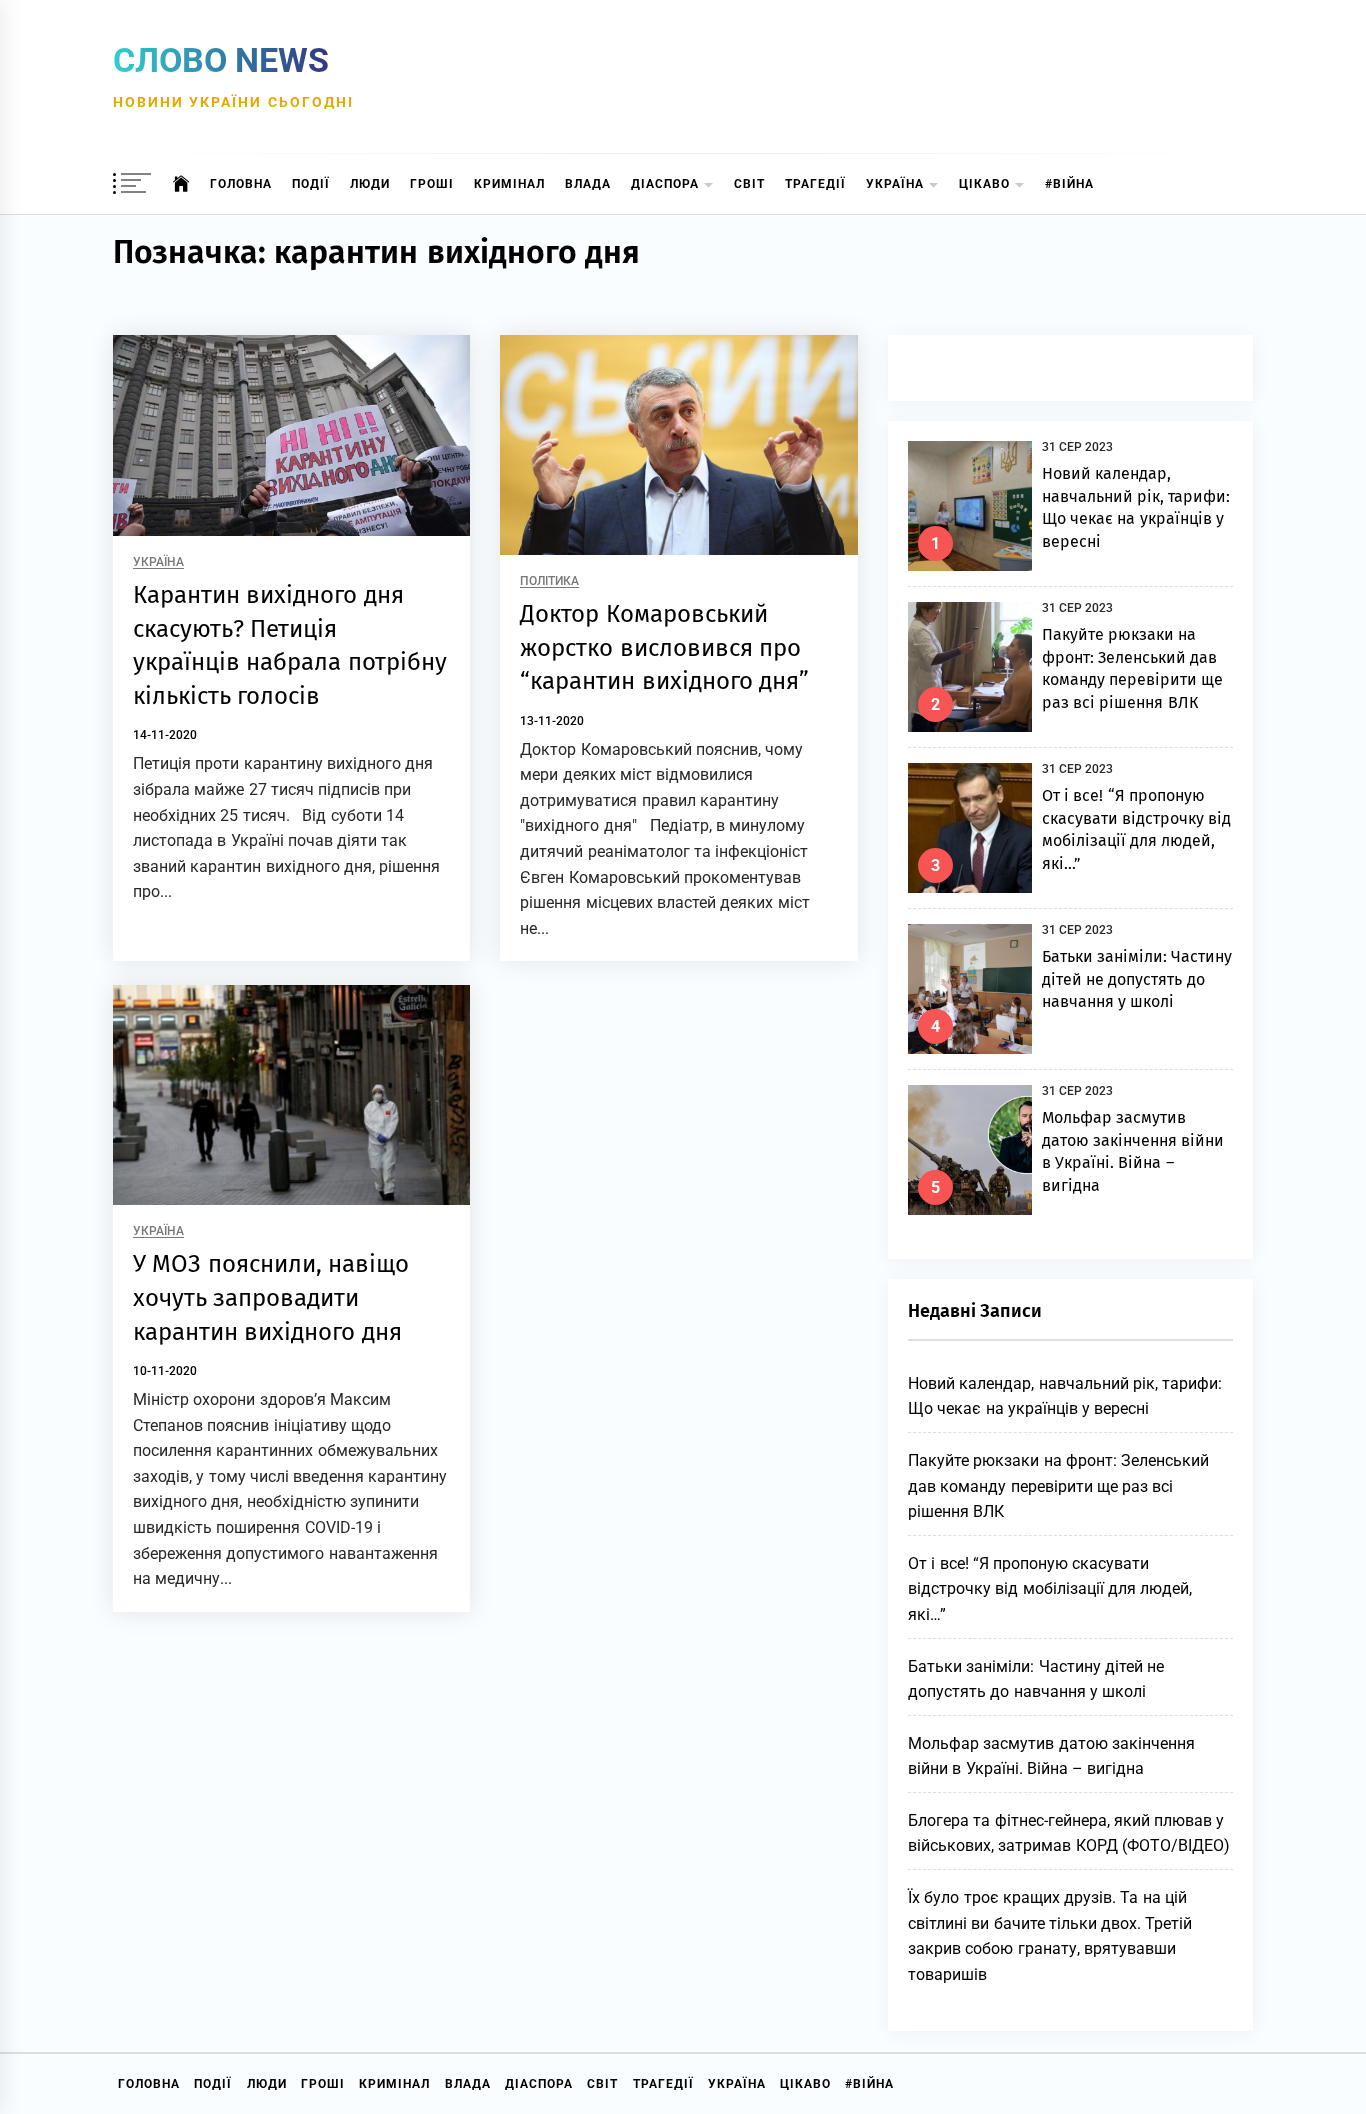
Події (311, 184)
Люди (370, 184)
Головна (241, 184)
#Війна (1069, 184)
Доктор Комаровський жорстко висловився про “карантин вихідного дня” (664, 647)
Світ (749, 184)
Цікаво (984, 184)
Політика (549, 581)
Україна (895, 184)
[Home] (181, 184)
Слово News (221, 60)
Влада (588, 184)
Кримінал (509, 184)
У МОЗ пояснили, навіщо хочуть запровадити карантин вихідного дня (271, 1297)
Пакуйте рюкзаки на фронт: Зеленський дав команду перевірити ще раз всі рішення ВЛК (1058, 1486)
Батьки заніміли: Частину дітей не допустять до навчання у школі (1137, 979)
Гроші (432, 184)
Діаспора (665, 184)
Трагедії (815, 184)
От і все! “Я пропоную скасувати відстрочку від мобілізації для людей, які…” (1050, 1589)
